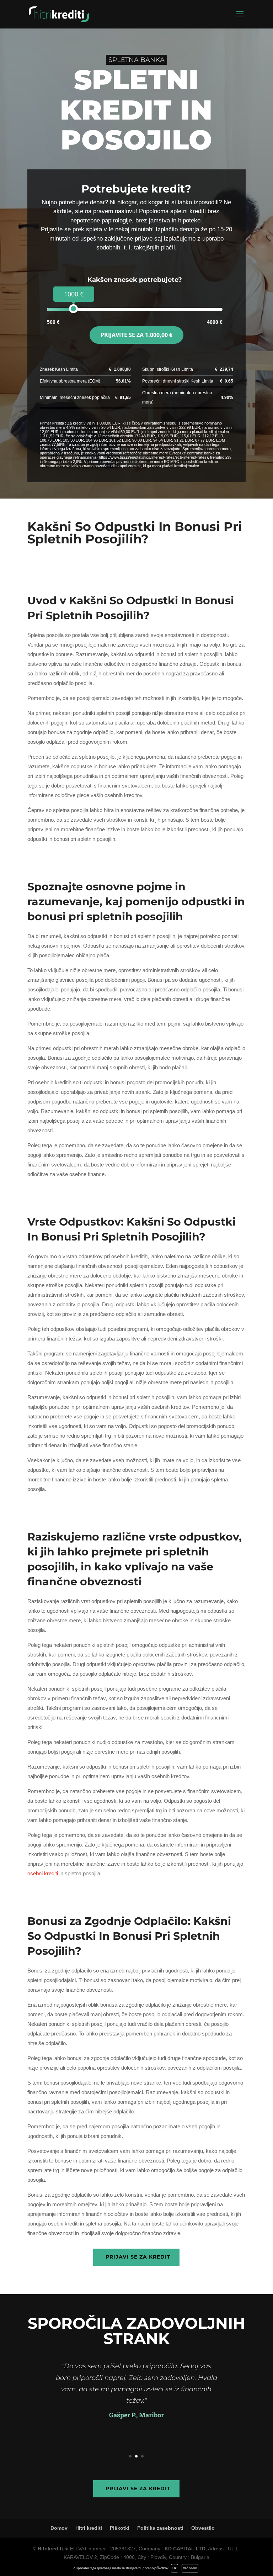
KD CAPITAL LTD (185, 2549)
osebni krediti (43, 1873)
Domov (59, 2528)
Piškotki (120, 2528)
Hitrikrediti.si (53, 2549)
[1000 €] (73, 309)
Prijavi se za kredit (138, 2257)
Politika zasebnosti (160, 2528)
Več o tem (190, 2568)
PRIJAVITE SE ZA (136, 335)
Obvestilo (203, 2528)
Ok (175, 2568)
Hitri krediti (89, 2528)
